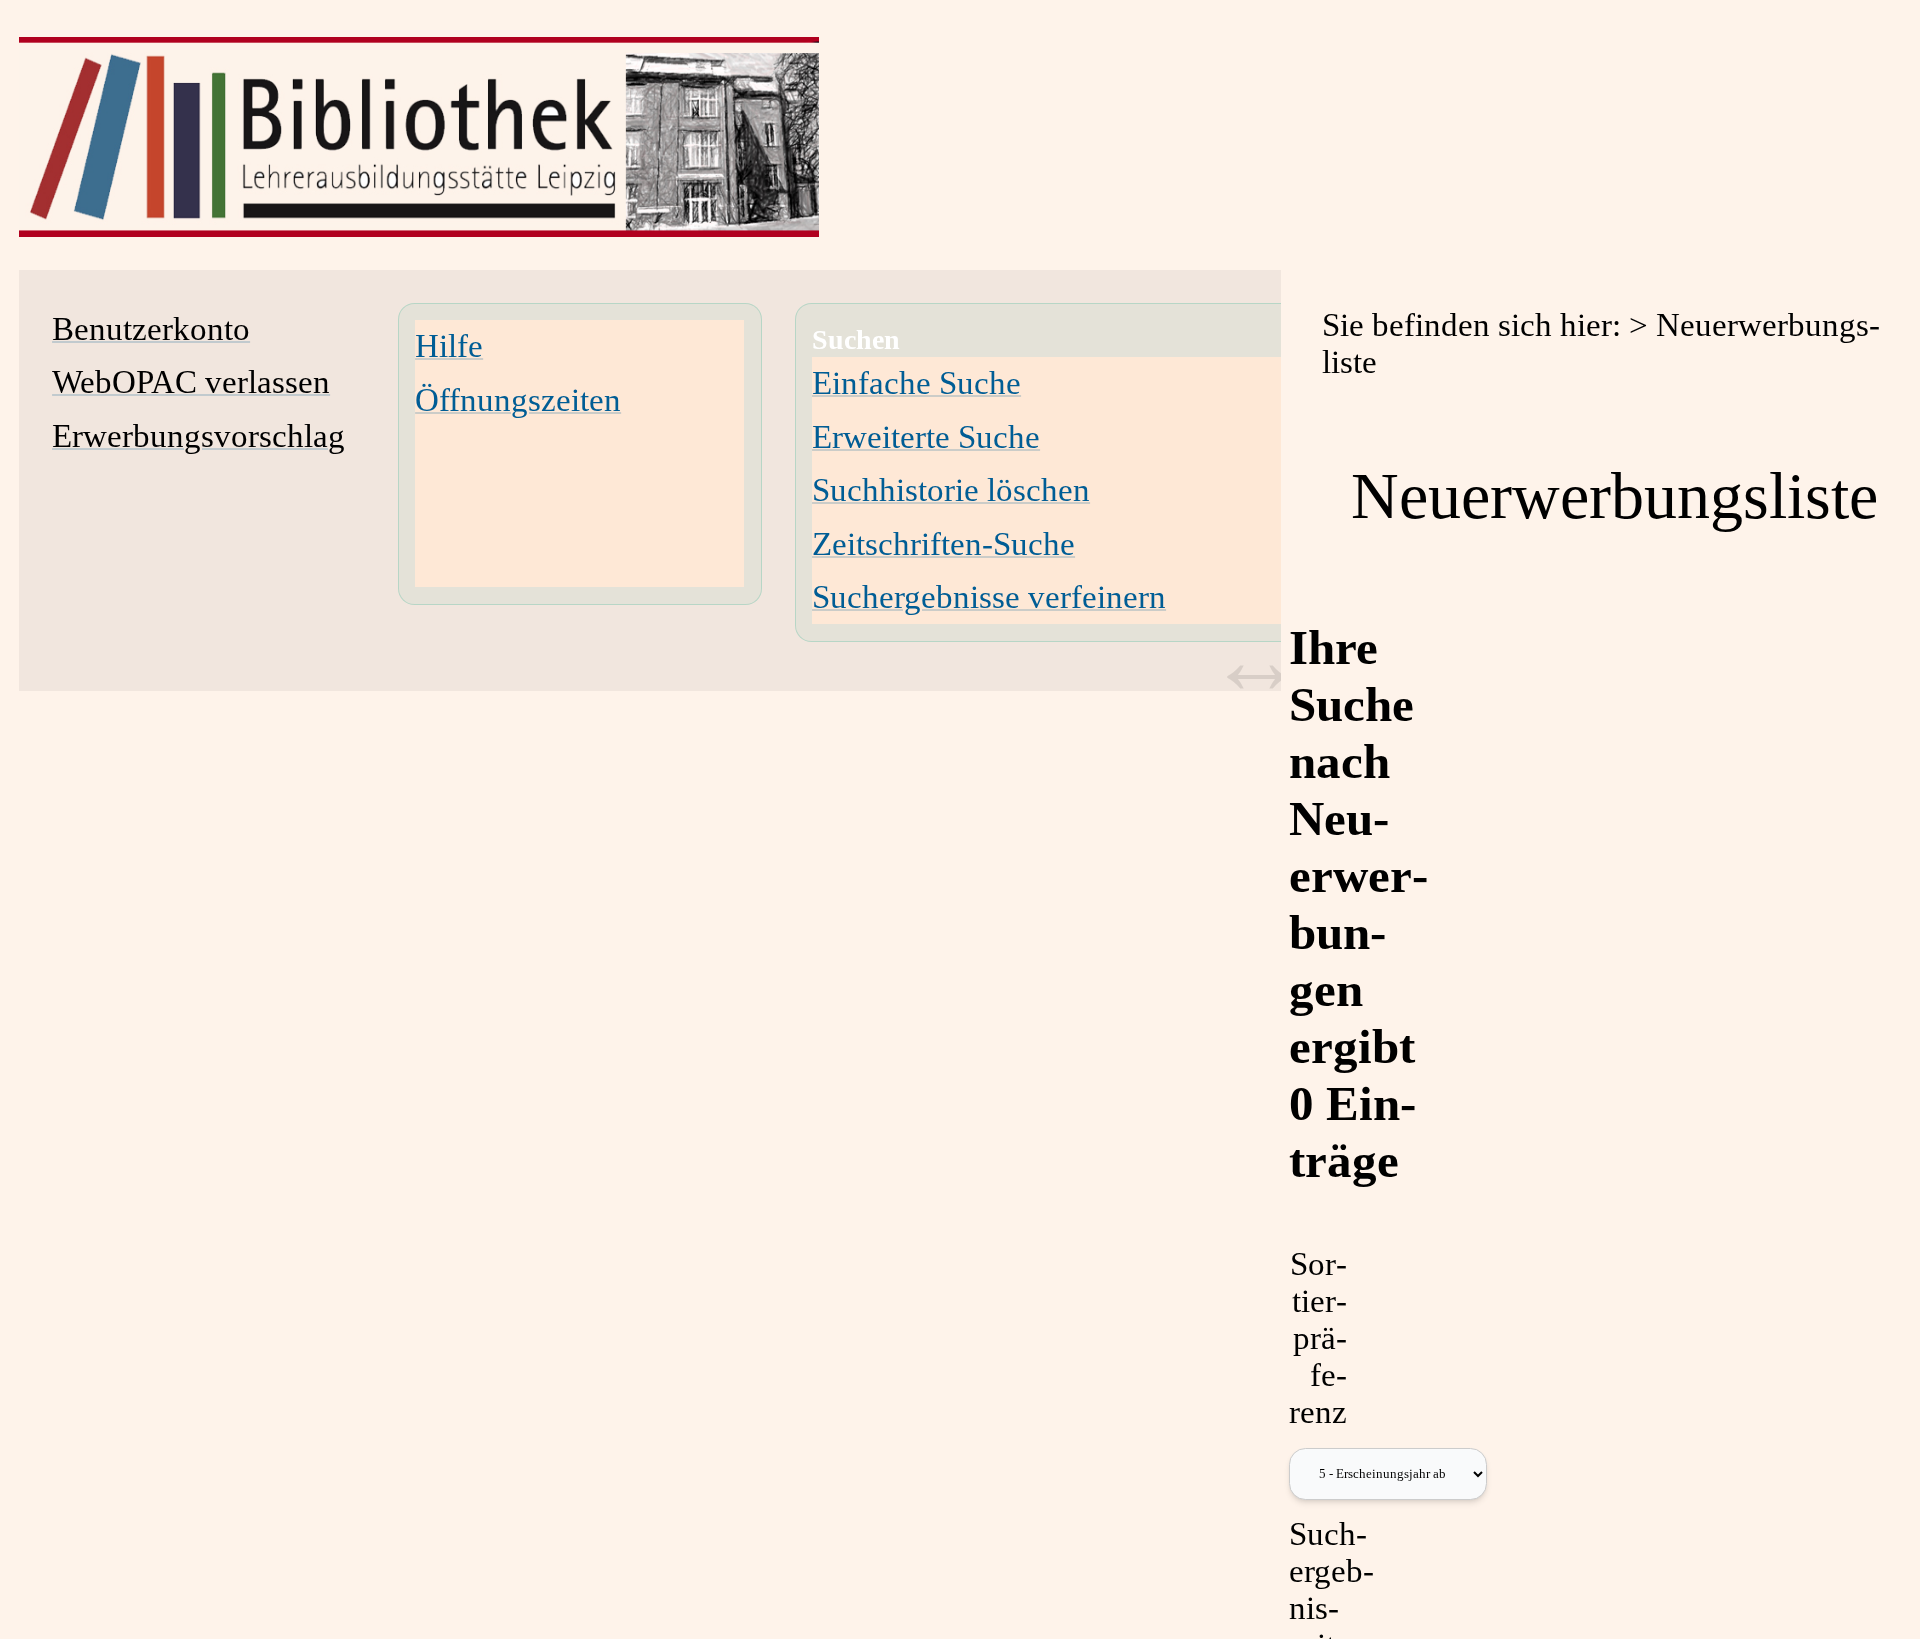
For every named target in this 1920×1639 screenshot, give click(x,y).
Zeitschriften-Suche (943, 544)
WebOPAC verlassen (191, 382)
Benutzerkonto (151, 329)
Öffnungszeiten (518, 400)
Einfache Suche (916, 383)
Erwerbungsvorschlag (198, 436)
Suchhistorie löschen (951, 490)
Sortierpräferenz (1318, 1338)
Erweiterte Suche (926, 437)
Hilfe (449, 346)
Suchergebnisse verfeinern (989, 597)
